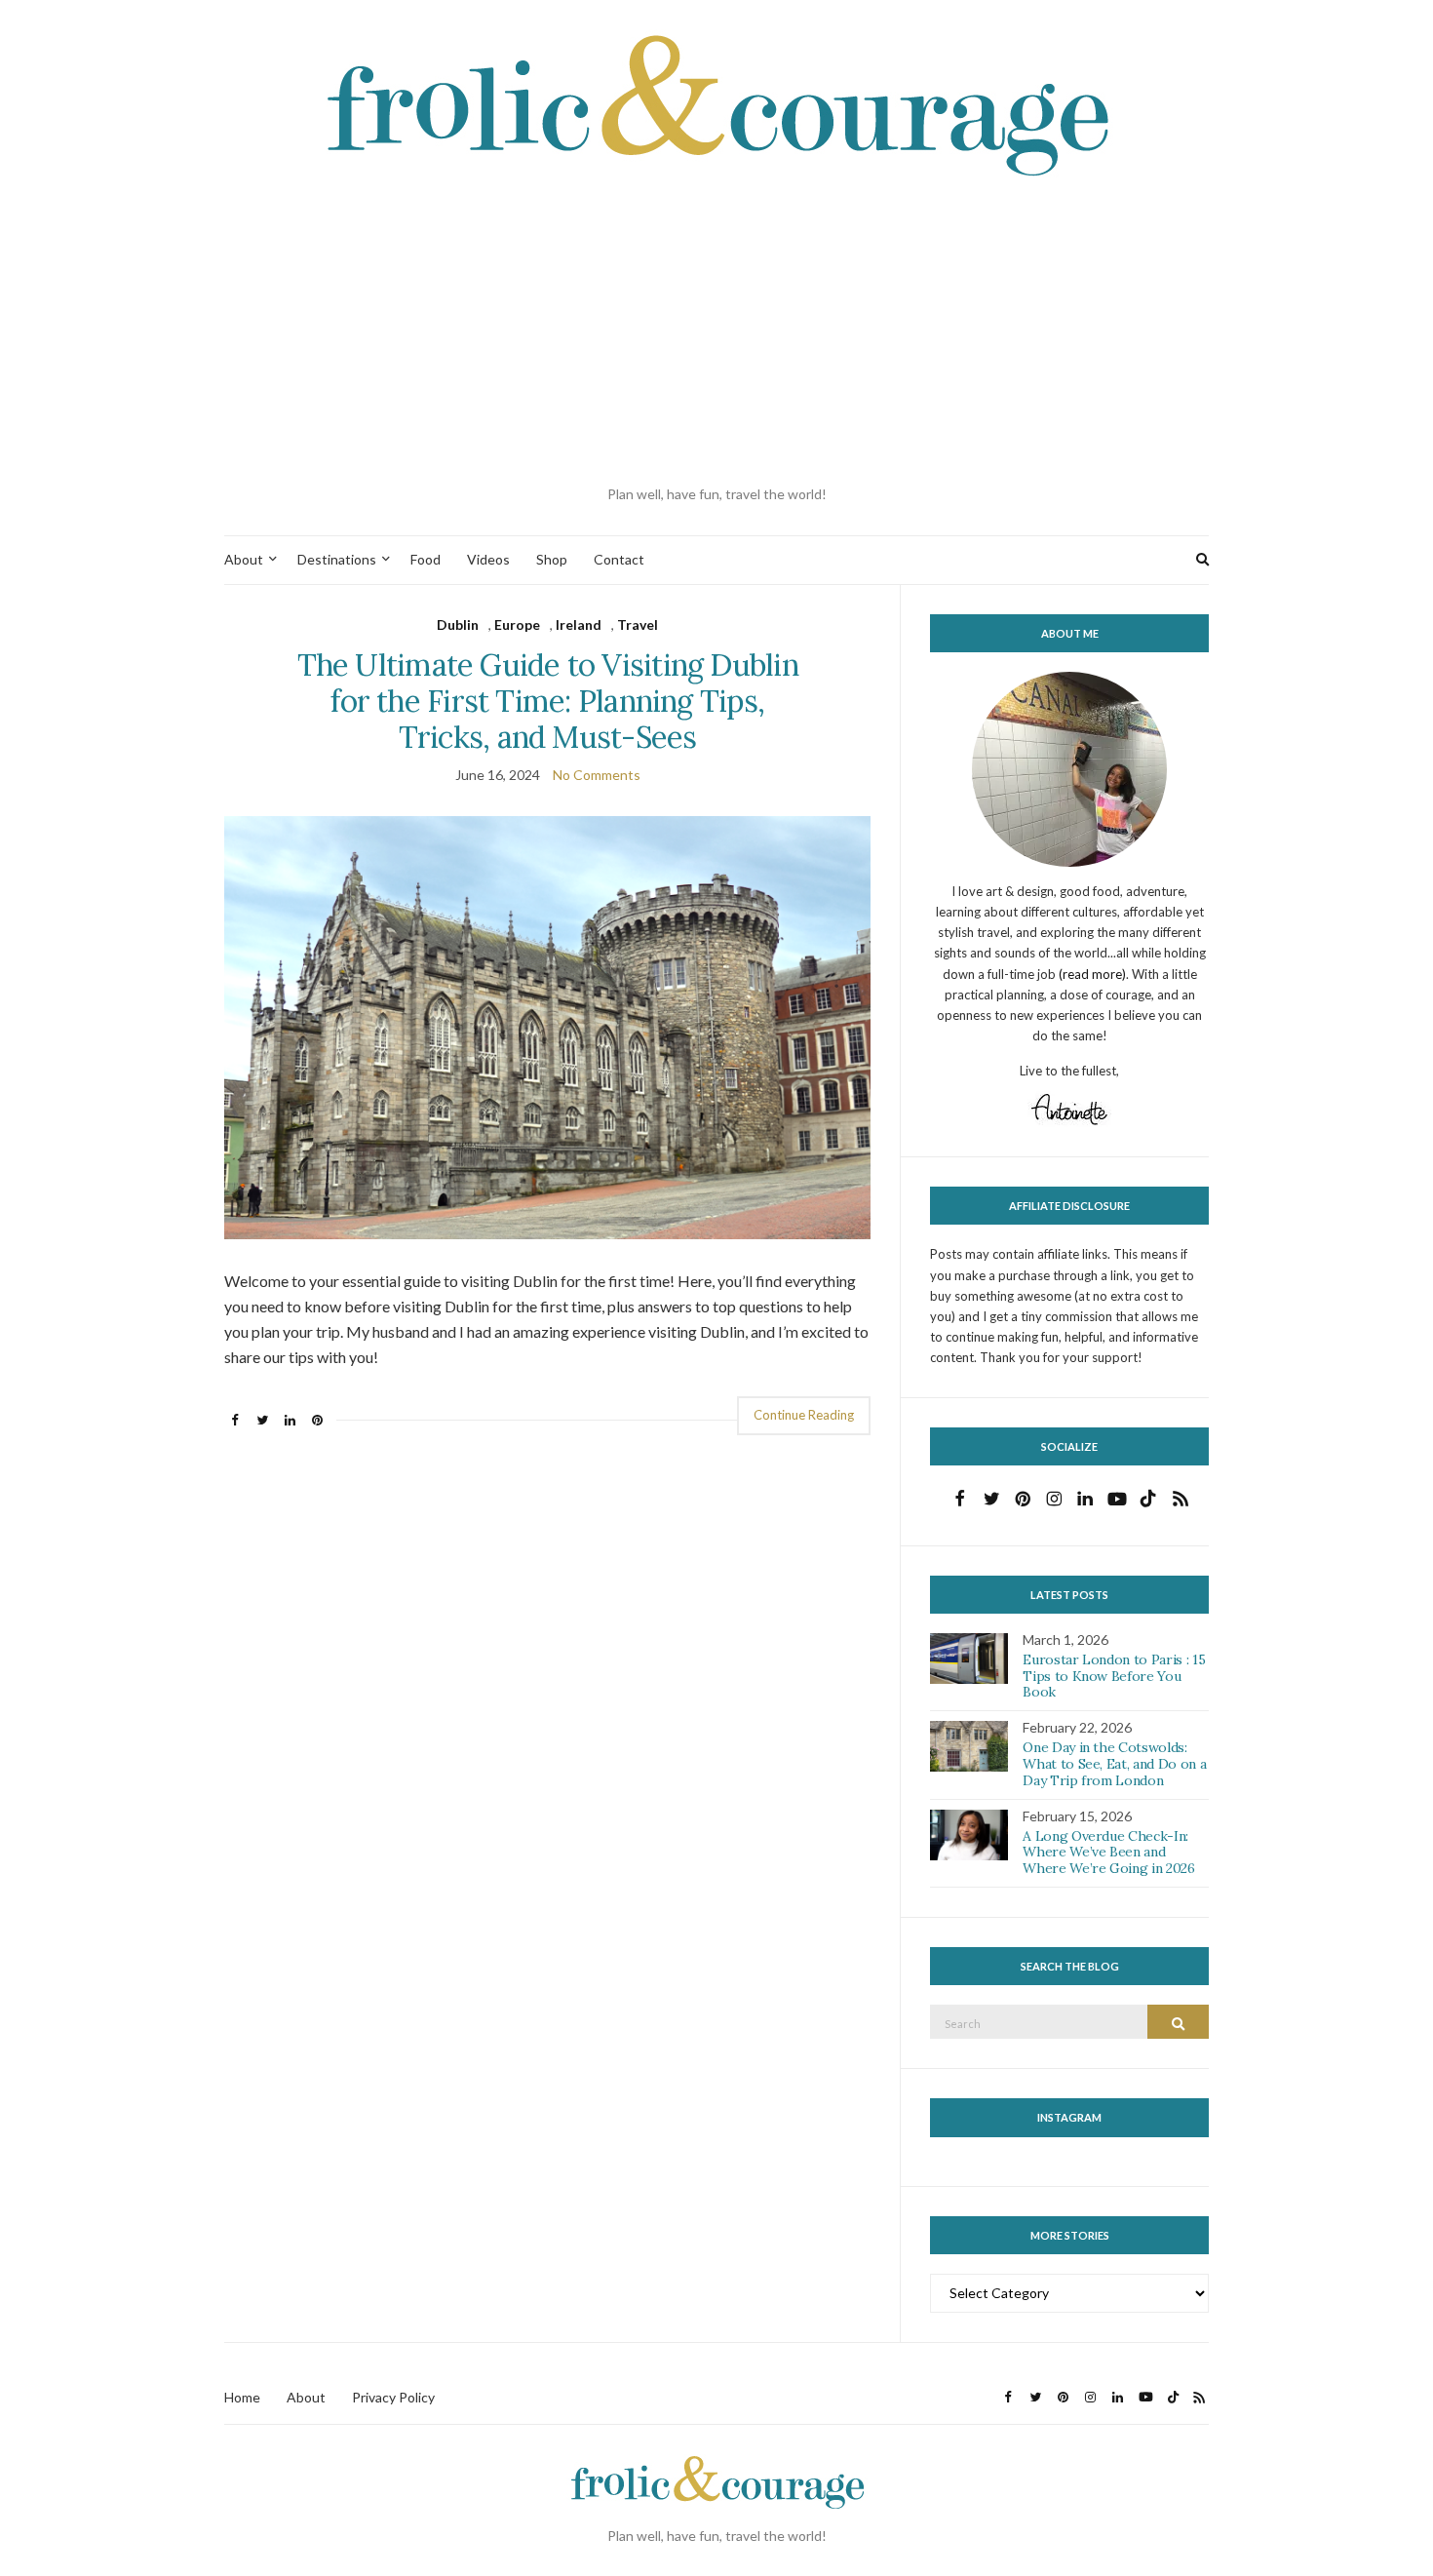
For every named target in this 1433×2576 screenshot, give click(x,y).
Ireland (579, 624)
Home (242, 2397)
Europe (517, 624)
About (244, 559)
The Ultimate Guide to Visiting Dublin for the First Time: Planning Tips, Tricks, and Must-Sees (548, 701)
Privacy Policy (393, 2397)
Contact (619, 559)
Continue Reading (804, 1415)
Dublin (458, 624)
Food (426, 559)
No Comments (597, 775)
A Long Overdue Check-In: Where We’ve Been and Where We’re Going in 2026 (1108, 1853)
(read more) (1092, 974)
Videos (488, 559)
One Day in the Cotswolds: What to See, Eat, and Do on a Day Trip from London (1114, 1764)
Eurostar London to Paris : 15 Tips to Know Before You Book (1114, 1676)
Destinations (337, 559)
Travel (638, 624)
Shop (552, 559)
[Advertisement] (716, 332)
